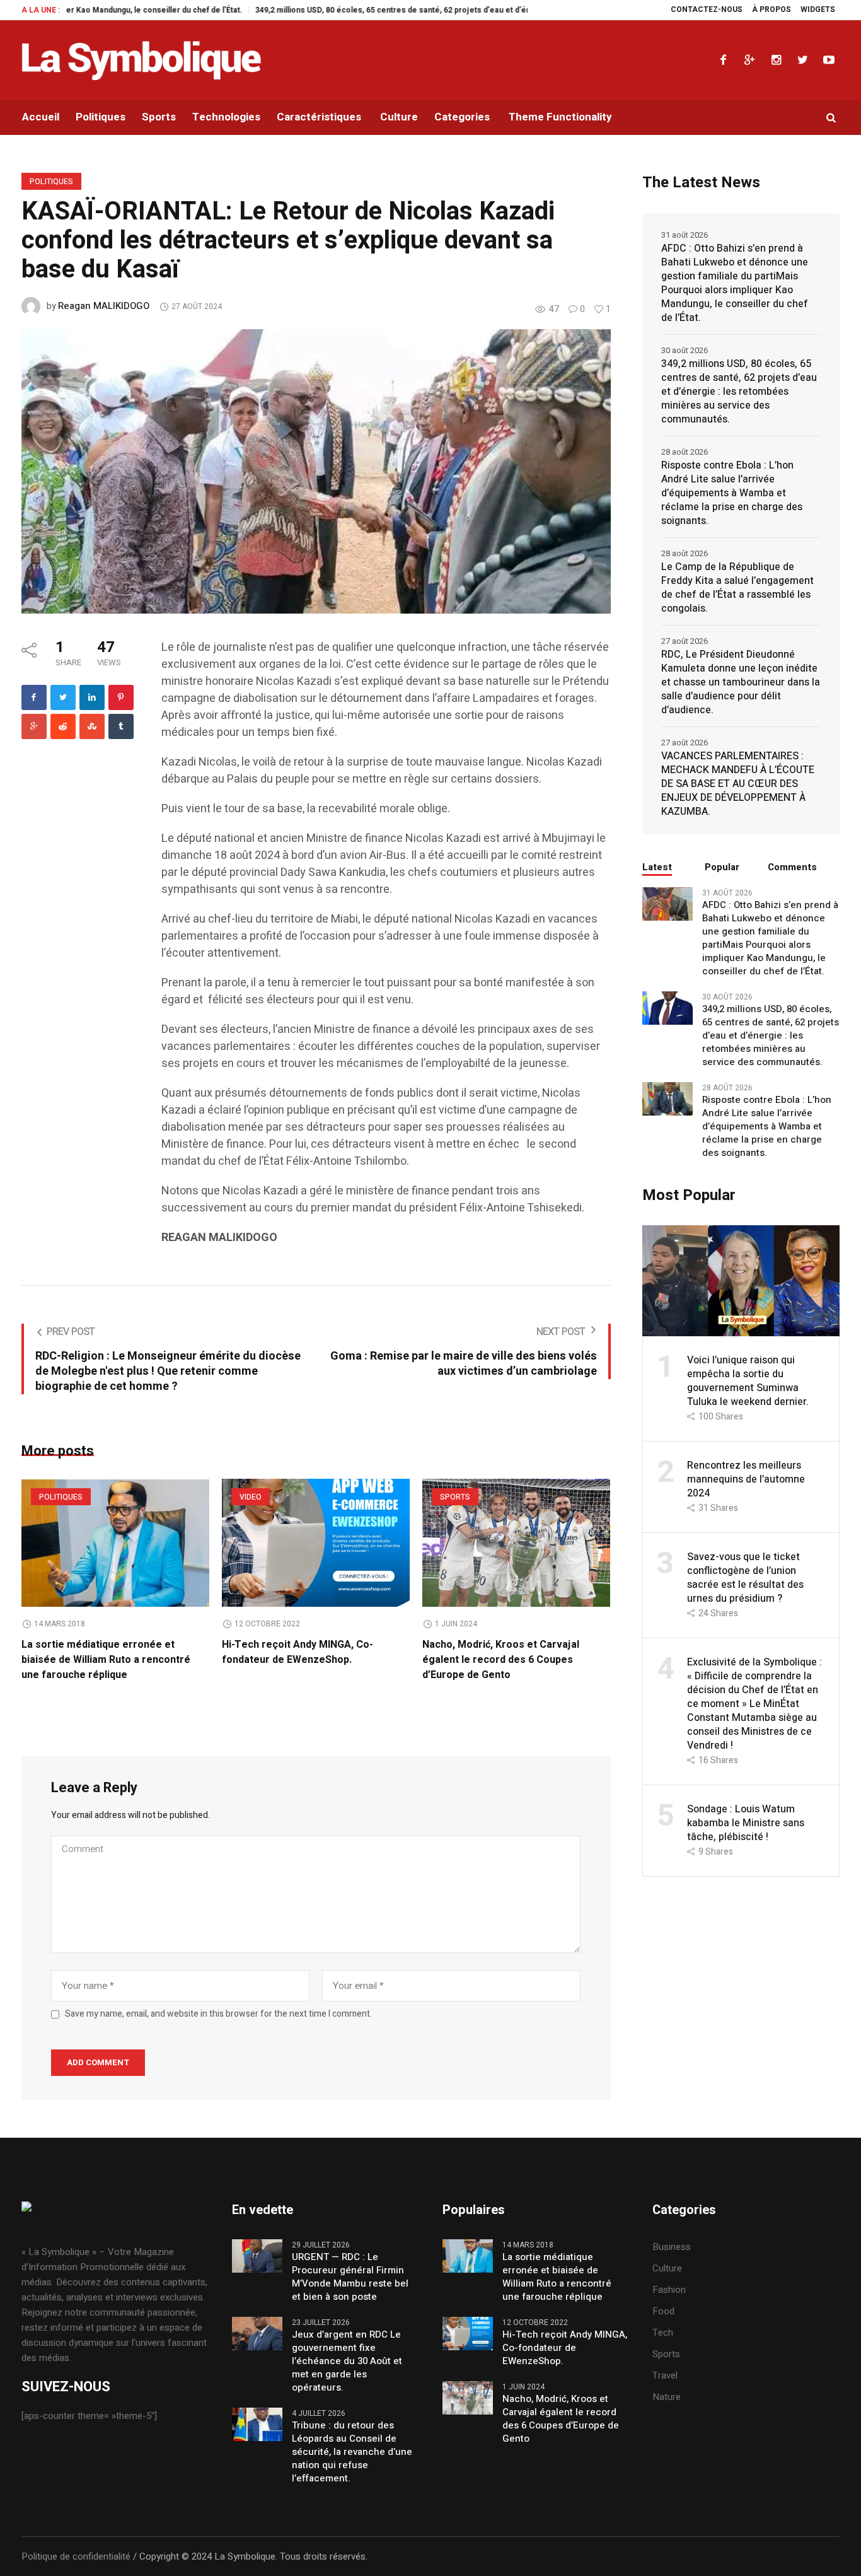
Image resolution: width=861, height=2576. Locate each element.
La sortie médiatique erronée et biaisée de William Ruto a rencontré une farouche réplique (106, 1660)
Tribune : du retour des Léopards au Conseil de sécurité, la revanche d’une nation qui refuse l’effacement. (352, 2452)
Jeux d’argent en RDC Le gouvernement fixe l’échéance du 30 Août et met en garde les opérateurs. (347, 2361)
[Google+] (749, 60)
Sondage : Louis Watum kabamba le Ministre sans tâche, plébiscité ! (746, 1823)
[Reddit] (63, 726)
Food (663, 2311)
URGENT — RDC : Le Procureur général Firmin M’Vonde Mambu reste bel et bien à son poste (350, 2277)
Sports (455, 1497)
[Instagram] (776, 60)
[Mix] (92, 726)
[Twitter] (802, 60)
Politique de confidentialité (76, 2556)
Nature (667, 2397)
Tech (663, 2333)
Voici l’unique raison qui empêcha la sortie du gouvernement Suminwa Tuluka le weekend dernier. (748, 1381)
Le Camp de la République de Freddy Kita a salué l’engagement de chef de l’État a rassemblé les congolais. (737, 588)
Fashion (669, 2290)
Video (251, 1497)
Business (672, 2247)
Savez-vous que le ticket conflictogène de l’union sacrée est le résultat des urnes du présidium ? (745, 1578)
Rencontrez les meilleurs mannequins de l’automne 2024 (746, 1479)
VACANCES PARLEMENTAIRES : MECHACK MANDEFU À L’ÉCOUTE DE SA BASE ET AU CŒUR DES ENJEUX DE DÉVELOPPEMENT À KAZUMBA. (738, 784)
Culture (667, 2268)
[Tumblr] (121, 726)
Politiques (51, 182)
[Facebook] (723, 60)
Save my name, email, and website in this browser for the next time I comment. (218, 2014)
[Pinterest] (121, 697)
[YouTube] (829, 60)
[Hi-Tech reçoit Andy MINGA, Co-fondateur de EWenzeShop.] (316, 1543)
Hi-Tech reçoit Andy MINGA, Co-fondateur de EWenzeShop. (298, 1652)
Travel (665, 2375)
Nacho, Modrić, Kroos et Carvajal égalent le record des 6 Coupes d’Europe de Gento (501, 1660)
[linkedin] (92, 697)
